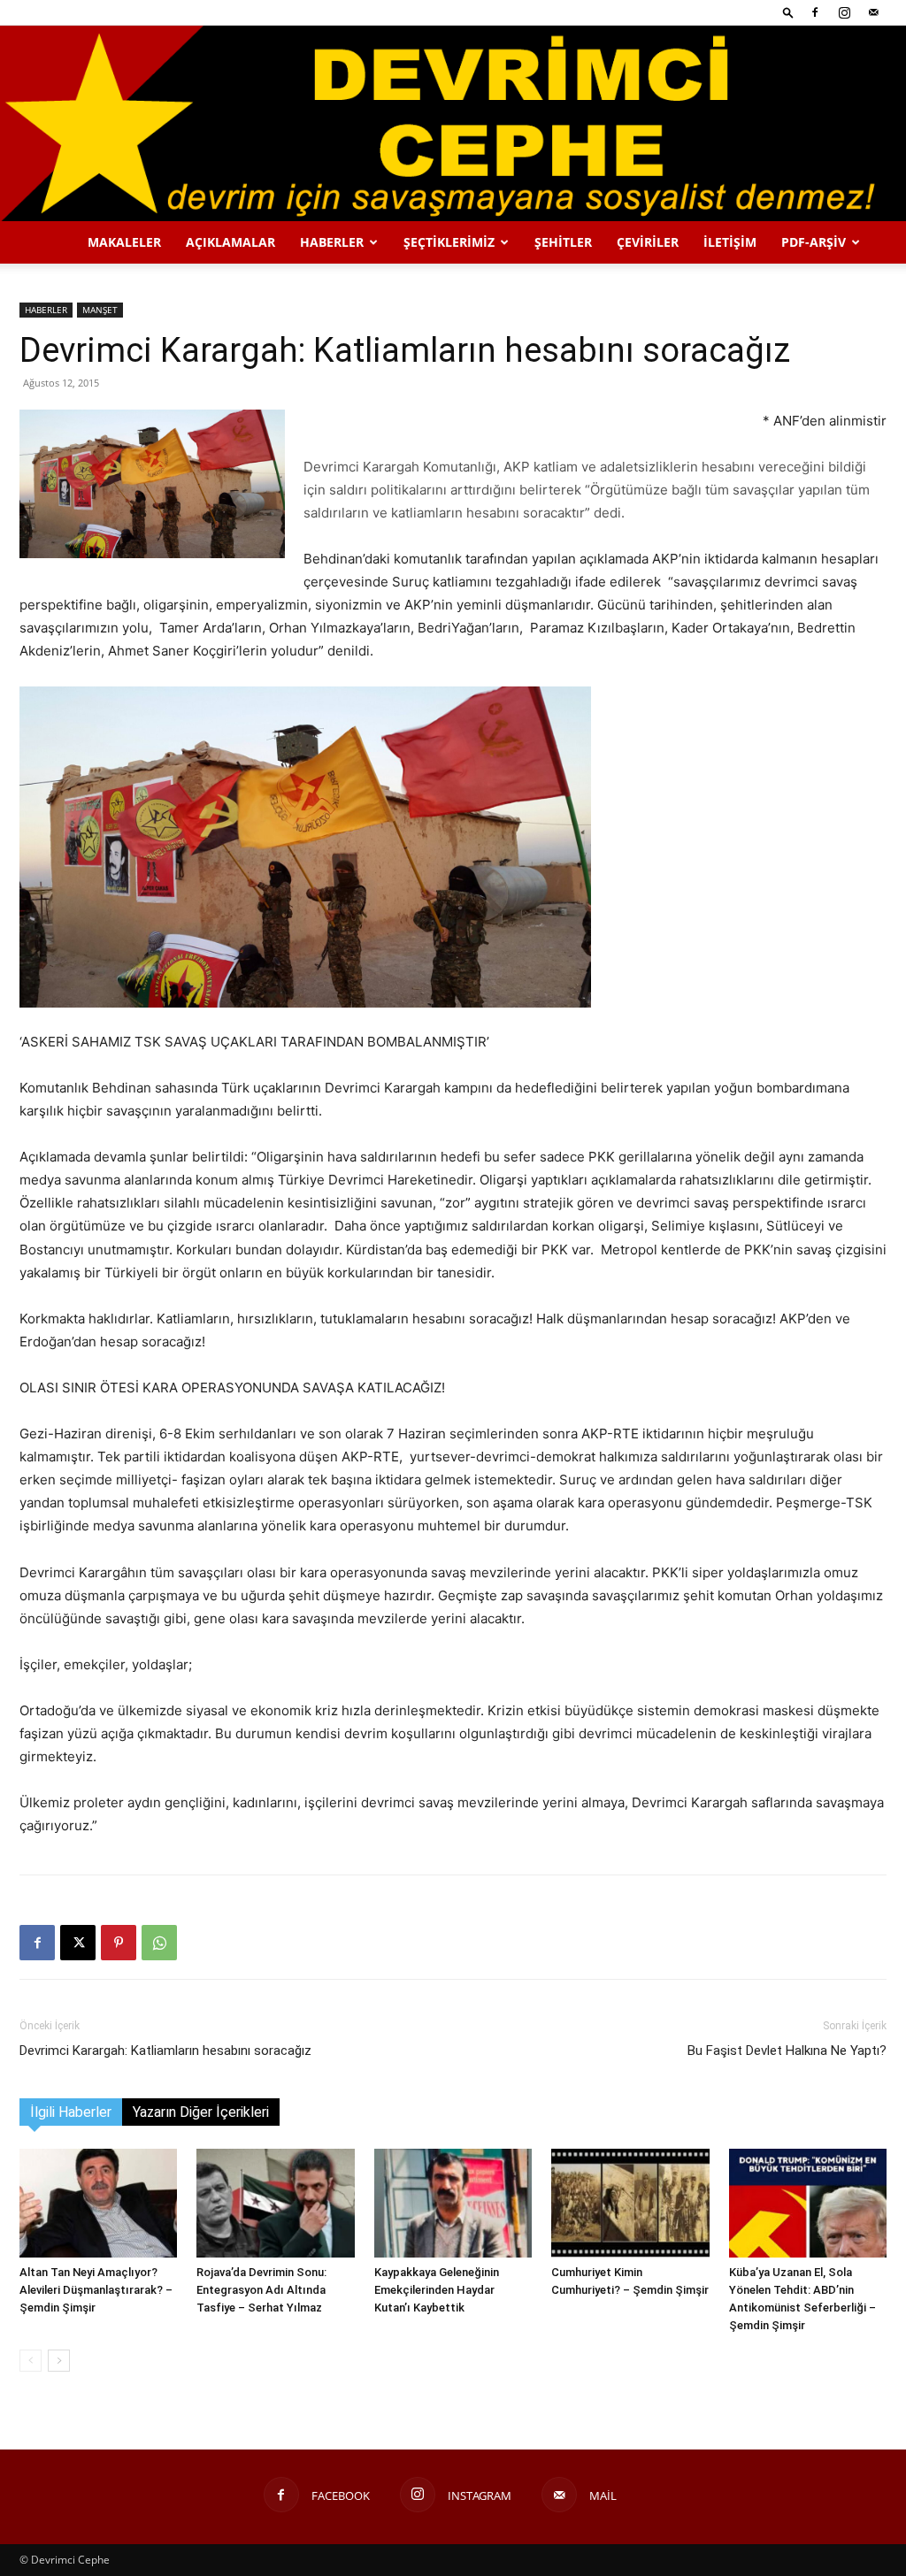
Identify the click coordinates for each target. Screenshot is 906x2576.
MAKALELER (124, 242)
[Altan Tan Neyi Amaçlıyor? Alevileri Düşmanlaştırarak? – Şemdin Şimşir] (98, 2203)
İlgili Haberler (71, 2112)
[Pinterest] (119, 1943)
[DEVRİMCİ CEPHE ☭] (453, 123)
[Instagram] (844, 12)
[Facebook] (815, 12)
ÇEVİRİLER (648, 242)
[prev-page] (31, 2361)
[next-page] (59, 2361)
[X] (78, 1943)
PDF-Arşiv (814, 242)
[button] (788, 12)
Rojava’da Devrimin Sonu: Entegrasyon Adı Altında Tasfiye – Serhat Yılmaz (261, 2290)
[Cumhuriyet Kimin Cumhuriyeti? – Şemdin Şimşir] (630, 2203)
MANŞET (100, 310)
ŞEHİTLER (563, 242)
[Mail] (873, 12)
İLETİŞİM (730, 242)
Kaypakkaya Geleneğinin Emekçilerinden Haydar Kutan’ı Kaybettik (437, 2290)
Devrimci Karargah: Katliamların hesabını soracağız (165, 2051)
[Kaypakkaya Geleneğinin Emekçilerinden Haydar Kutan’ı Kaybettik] (453, 2203)
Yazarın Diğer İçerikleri (201, 2112)
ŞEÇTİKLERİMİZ (449, 242)
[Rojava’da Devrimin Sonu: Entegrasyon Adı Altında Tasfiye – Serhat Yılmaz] (275, 2203)
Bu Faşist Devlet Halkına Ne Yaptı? (787, 2051)
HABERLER (332, 242)
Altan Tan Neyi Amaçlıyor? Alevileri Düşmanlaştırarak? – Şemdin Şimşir (96, 2290)
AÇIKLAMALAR (230, 242)
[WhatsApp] (159, 1943)
